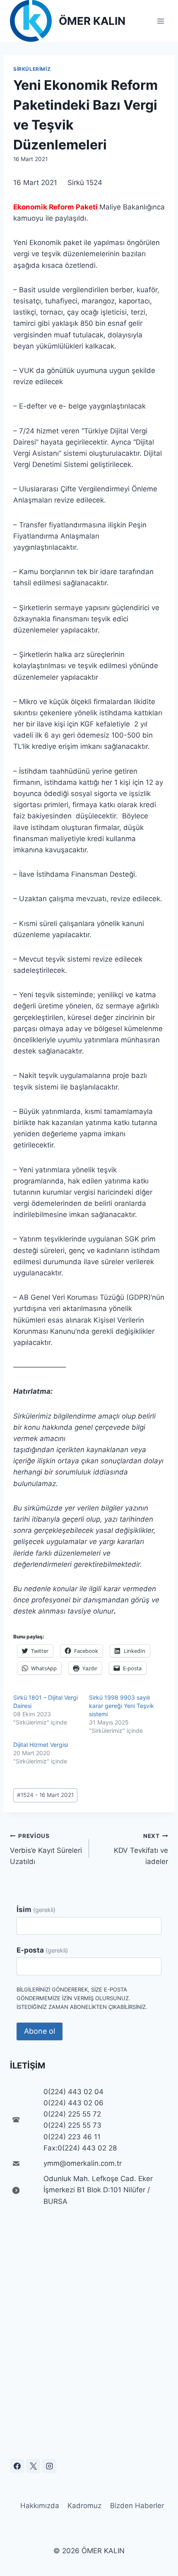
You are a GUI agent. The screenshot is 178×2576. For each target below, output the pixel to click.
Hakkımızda (40, 2506)
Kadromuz (84, 2506)
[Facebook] (17, 2466)
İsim (36, 1910)
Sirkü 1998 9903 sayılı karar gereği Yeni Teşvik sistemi (121, 1706)
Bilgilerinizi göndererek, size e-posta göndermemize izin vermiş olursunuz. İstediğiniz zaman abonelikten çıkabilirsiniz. (82, 1998)
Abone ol (40, 2031)
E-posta (42, 1950)
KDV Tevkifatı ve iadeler (141, 1849)
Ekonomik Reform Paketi (55, 207)
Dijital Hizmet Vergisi (41, 1745)
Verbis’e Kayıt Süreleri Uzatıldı (46, 1849)
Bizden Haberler (137, 2506)
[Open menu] (160, 21)
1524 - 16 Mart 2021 (45, 1795)
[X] (33, 2466)
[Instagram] (49, 2466)
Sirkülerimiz (32, 69)
